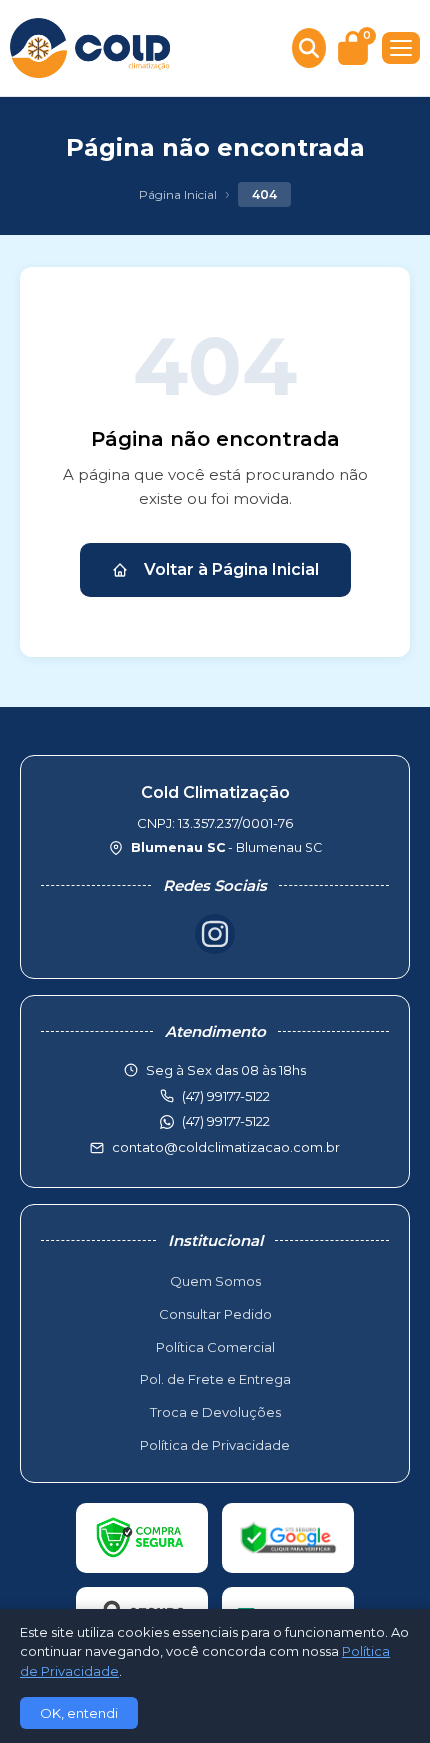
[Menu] (401, 48)
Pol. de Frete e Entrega (215, 1379)
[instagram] (215, 934)
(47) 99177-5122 (226, 1121)
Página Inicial (178, 194)
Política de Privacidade (215, 1445)
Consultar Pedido (215, 1314)
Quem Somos (215, 1281)
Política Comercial (215, 1347)
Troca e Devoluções (215, 1412)
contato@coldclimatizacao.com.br (226, 1147)
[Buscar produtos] (309, 48)
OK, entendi (79, 1713)
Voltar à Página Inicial (231, 569)
